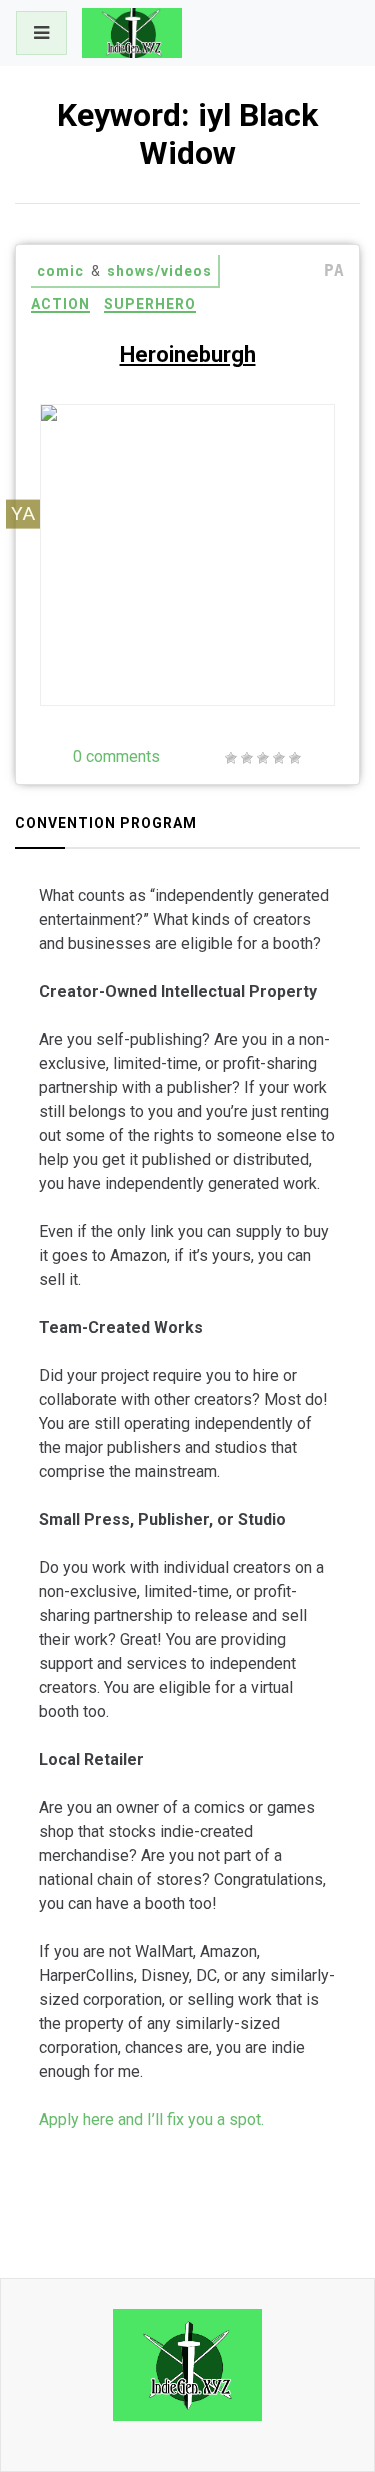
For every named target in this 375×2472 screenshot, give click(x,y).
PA (334, 270)
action (60, 304)
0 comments (116, 756)
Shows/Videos (159, 271)
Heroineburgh (188, 354)
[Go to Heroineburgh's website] (276, 650)
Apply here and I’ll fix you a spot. (151, 2119)
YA (23, 513)
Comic (60, 271)
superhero (150, 304)
